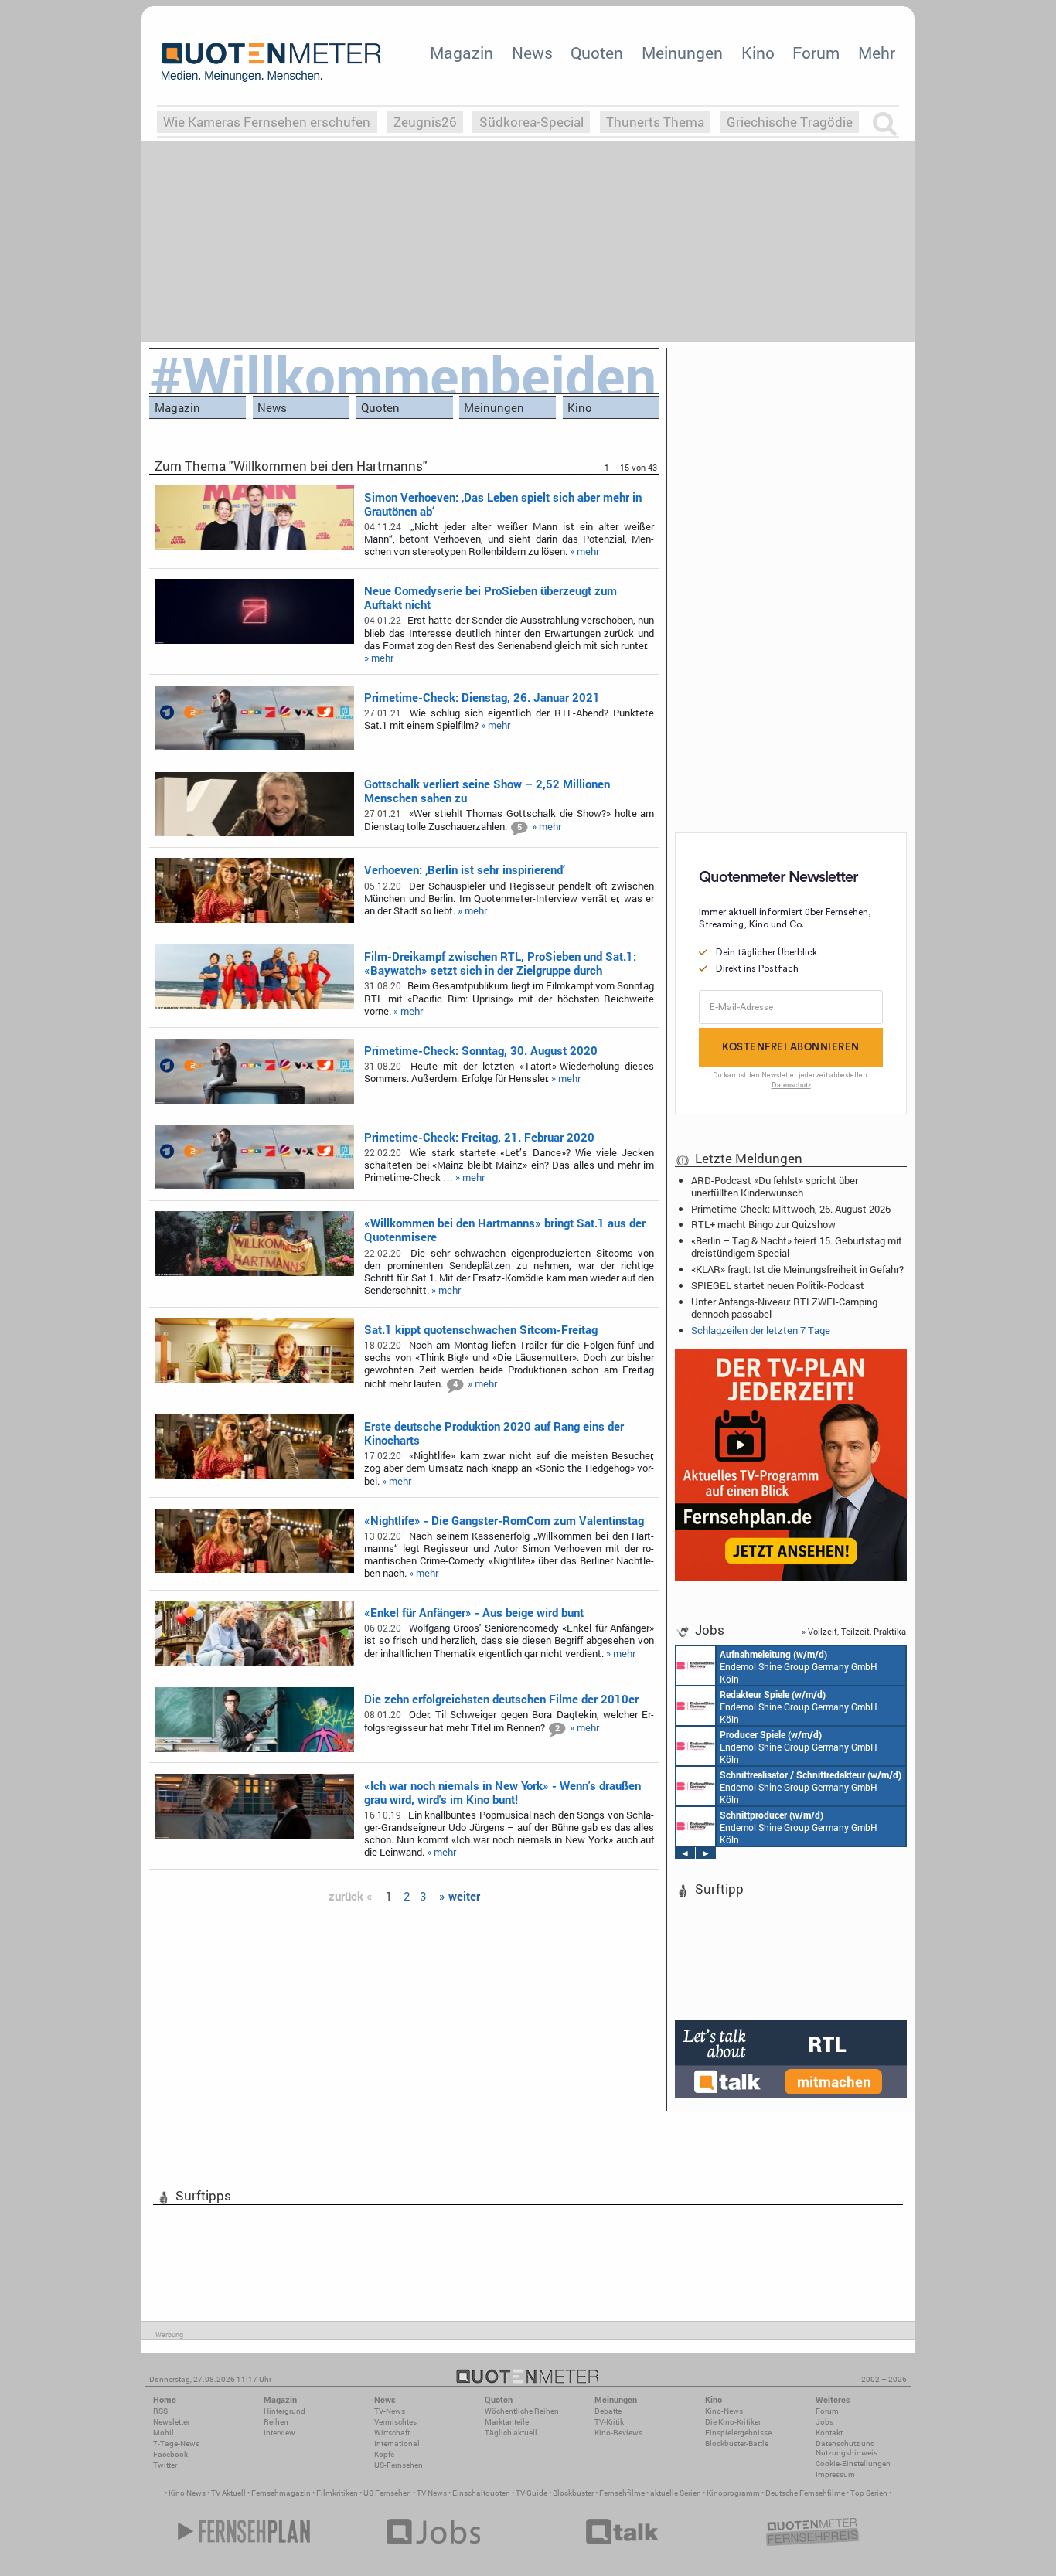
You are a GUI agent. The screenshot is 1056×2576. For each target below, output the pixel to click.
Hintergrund (284, 2411)
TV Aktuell (228, 2493)
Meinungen (682, 53)
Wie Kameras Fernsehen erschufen (267, 122)
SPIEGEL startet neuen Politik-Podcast (778, 1285)
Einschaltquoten (481, 2493)
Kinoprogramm (733, 2493)
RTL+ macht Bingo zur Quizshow (763, 1224)
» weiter (460, 1896)
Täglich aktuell (511, 2433)
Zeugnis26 (425, 122)
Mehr (877, 53)
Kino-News (724, 2411)
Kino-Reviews (618, 2433)
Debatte (608, 2411)
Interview (279, 2433)
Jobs (824, 2422)
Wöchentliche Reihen (522, 2411)
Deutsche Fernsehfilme (805, 2493)
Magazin (462, 53)
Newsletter (171, 2422)
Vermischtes (395, 2422)
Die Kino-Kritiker (733, 2422)
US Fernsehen (387, 2493)
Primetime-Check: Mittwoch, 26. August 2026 (791, 1209)
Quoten (597, 53)
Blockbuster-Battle (737, 2443)
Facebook (170, 2454)
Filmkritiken (337, 2493)
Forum (816, 53)
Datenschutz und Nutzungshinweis (847, 2448)
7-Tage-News (176, 2443)
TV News (432, 2493)
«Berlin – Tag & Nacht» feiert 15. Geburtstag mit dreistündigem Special (797, 1247)
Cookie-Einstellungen (853, 2464)
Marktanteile (507, 2422)
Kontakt (829, 2433)
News (532, 53)
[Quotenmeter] (271, 62)
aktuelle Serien (676, 2493)
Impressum (835, 2474)
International (397, 2443)
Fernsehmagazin (281, 2493)
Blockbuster (573, 2493)
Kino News (187, 2493)
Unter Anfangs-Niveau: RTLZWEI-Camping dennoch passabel (784, 1308)
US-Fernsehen (399, 2465)
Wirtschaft (392, 2433)
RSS (160, 2411)
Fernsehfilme (622, 2493)
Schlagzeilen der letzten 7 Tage (761, 1330)
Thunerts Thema (655, 122)
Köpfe (384, 2454)
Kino (758, 53)
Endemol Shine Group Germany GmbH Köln (799, 1666)
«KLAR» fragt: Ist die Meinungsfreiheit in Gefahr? (797, 1269)
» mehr (584, 551)
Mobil (164, 2433)
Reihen (276, 2422)
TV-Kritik (609, 2422)
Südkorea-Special (531, 122)
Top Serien (869, 2493)
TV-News (390, 2411)
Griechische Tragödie (790, 122)
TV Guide (531, 2493)
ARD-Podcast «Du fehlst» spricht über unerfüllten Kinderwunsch (775, 1186)
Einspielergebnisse (738, 2433)
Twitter (165, 2465)
